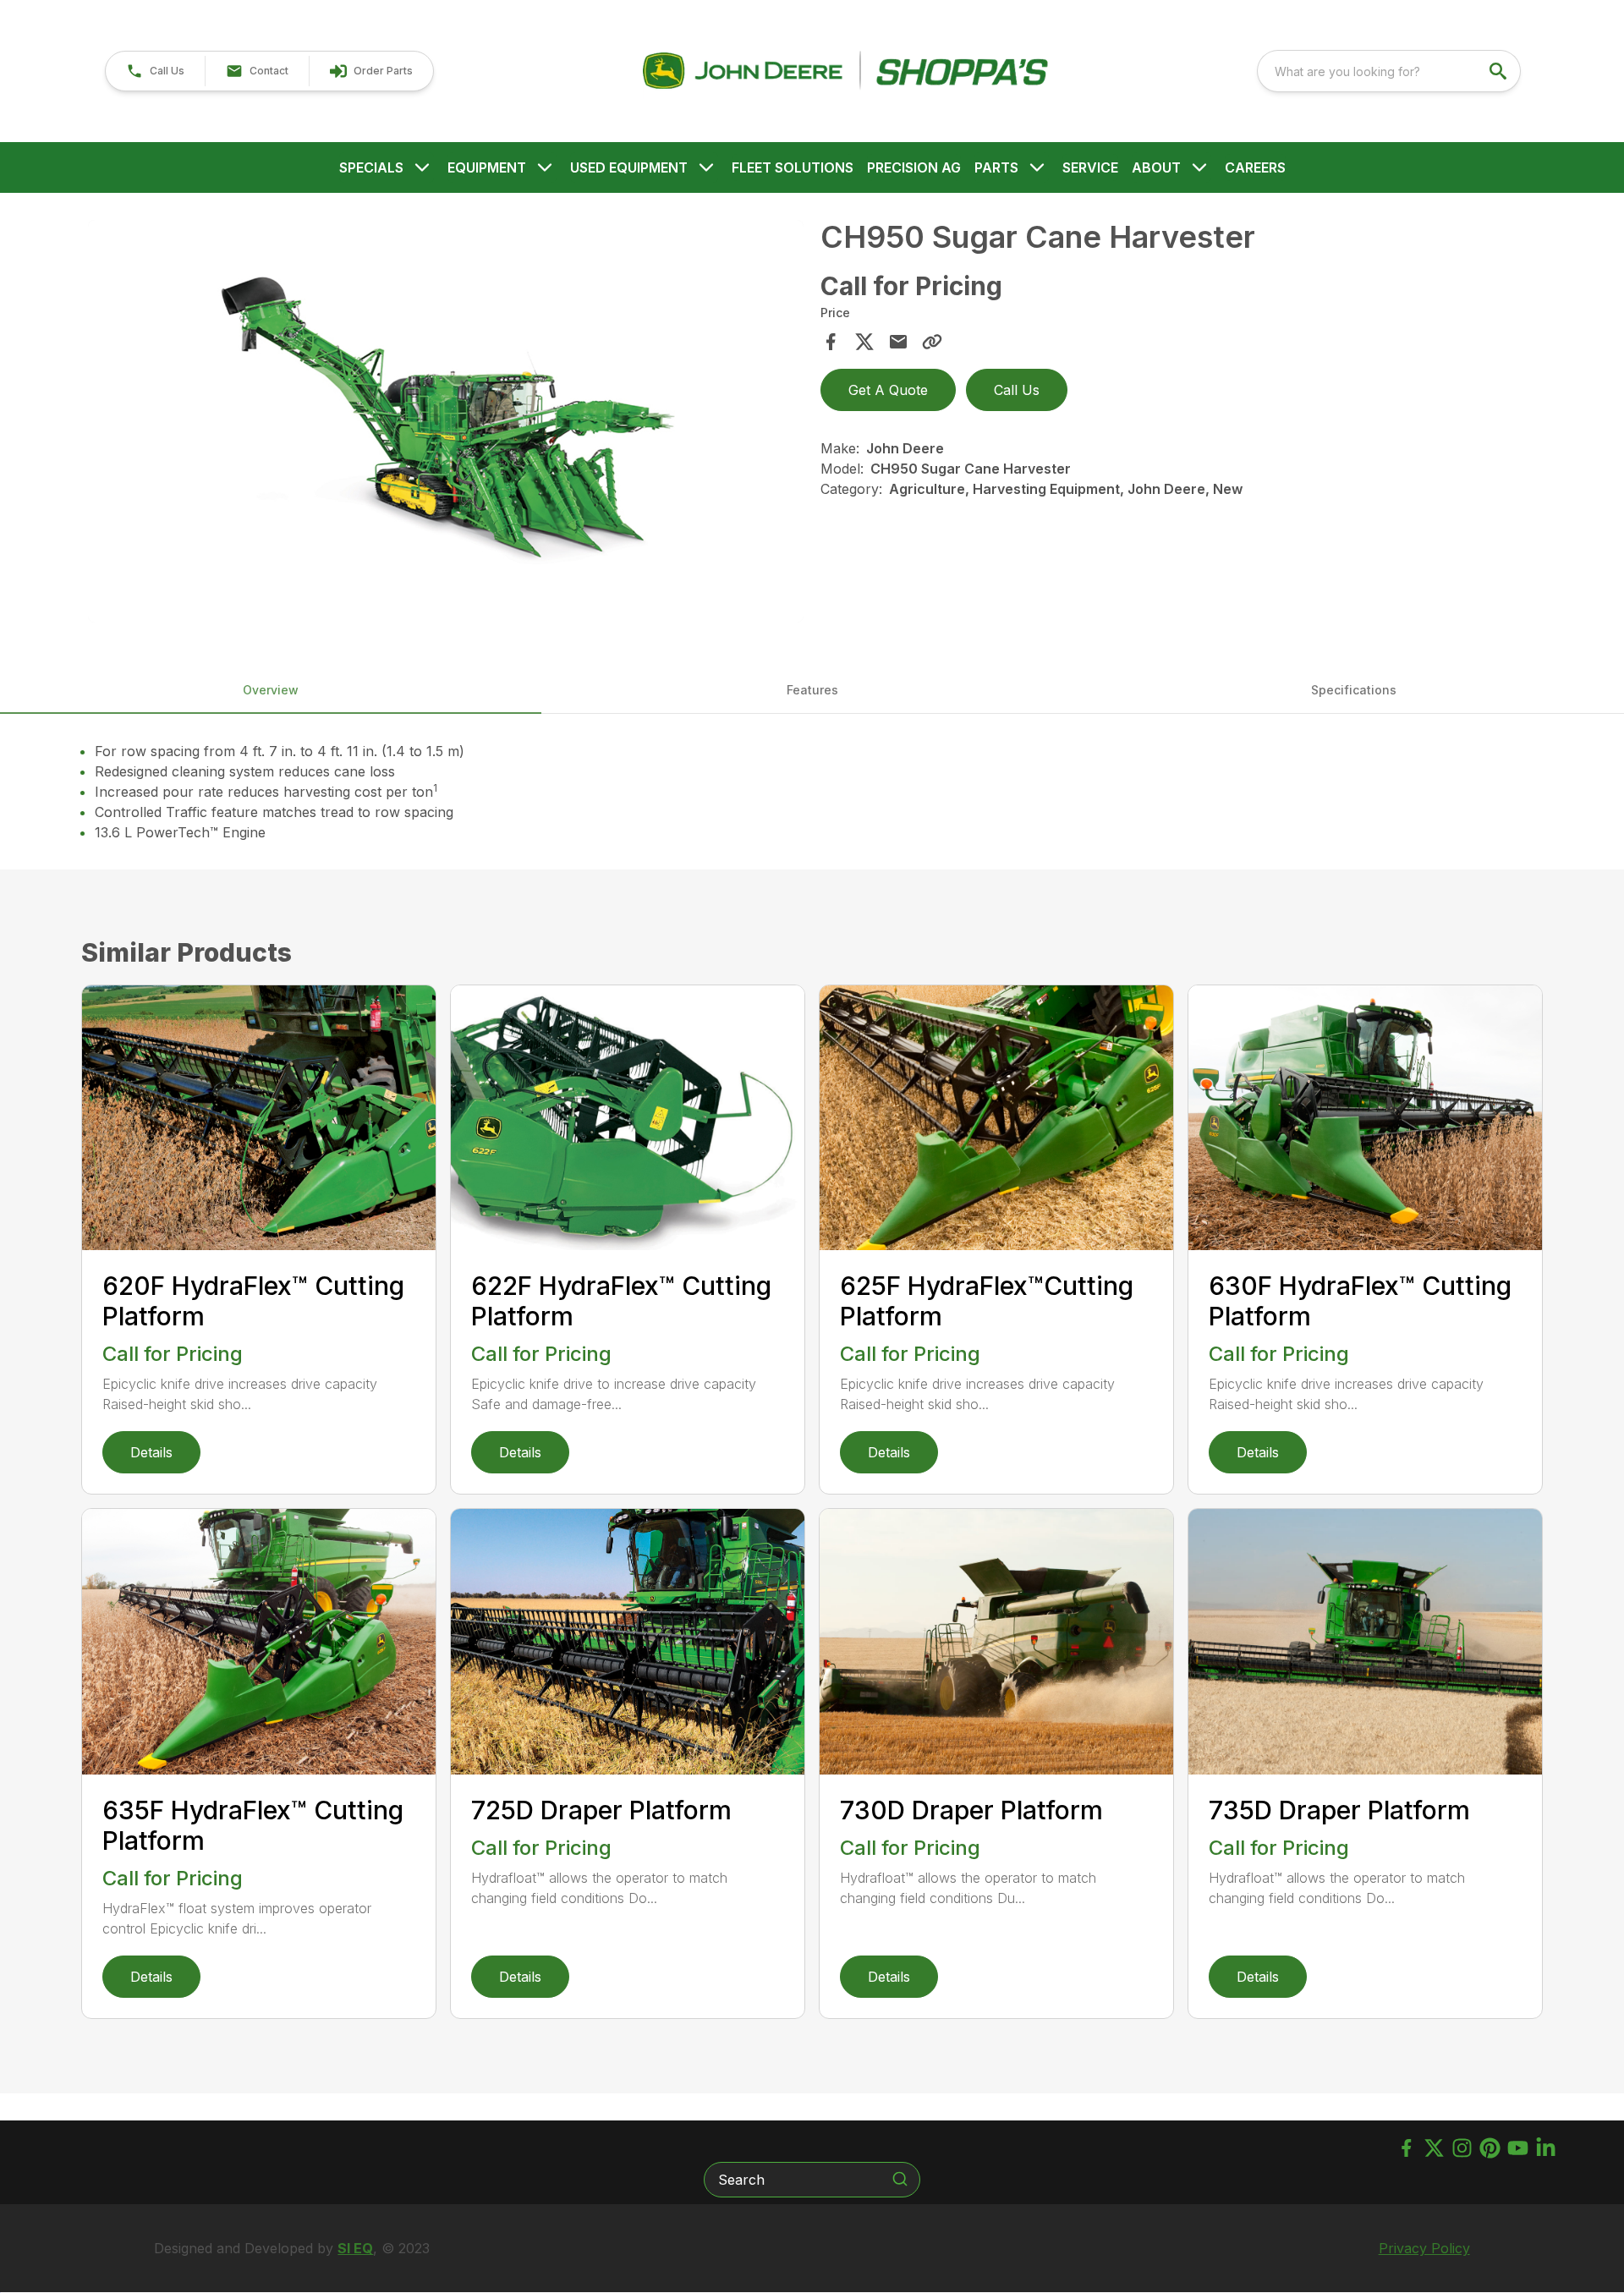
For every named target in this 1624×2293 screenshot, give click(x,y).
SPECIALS (371, 167)
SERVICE (1090, 167)
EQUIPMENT (487, 167)
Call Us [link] (1017, 390)
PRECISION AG (914, 167)
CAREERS (1255, 167)
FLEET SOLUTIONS (793, 167)
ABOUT (1156, 167)
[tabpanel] (446, 424)
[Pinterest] (1490, 2148)
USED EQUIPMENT (629, 167)
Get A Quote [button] (888, 390)
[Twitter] (1434, 2148)
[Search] (900, 2179)
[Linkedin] (1546, 2148)
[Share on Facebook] (831, 342)
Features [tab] (812, 690)
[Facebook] (1406, 2148)
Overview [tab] (271, 690)
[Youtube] (1518, 2148)
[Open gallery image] (446, 421)
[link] (371, 71)
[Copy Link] (932, 342)
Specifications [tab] (1354, 690)
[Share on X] (864, 342)
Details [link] (151, 1452)
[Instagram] (1462, 2148)
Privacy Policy (1424, 2248)
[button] (155, 71)
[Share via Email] (898, 342)
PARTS (996, 167)
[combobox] (1389, 71)
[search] (1500, 71)
